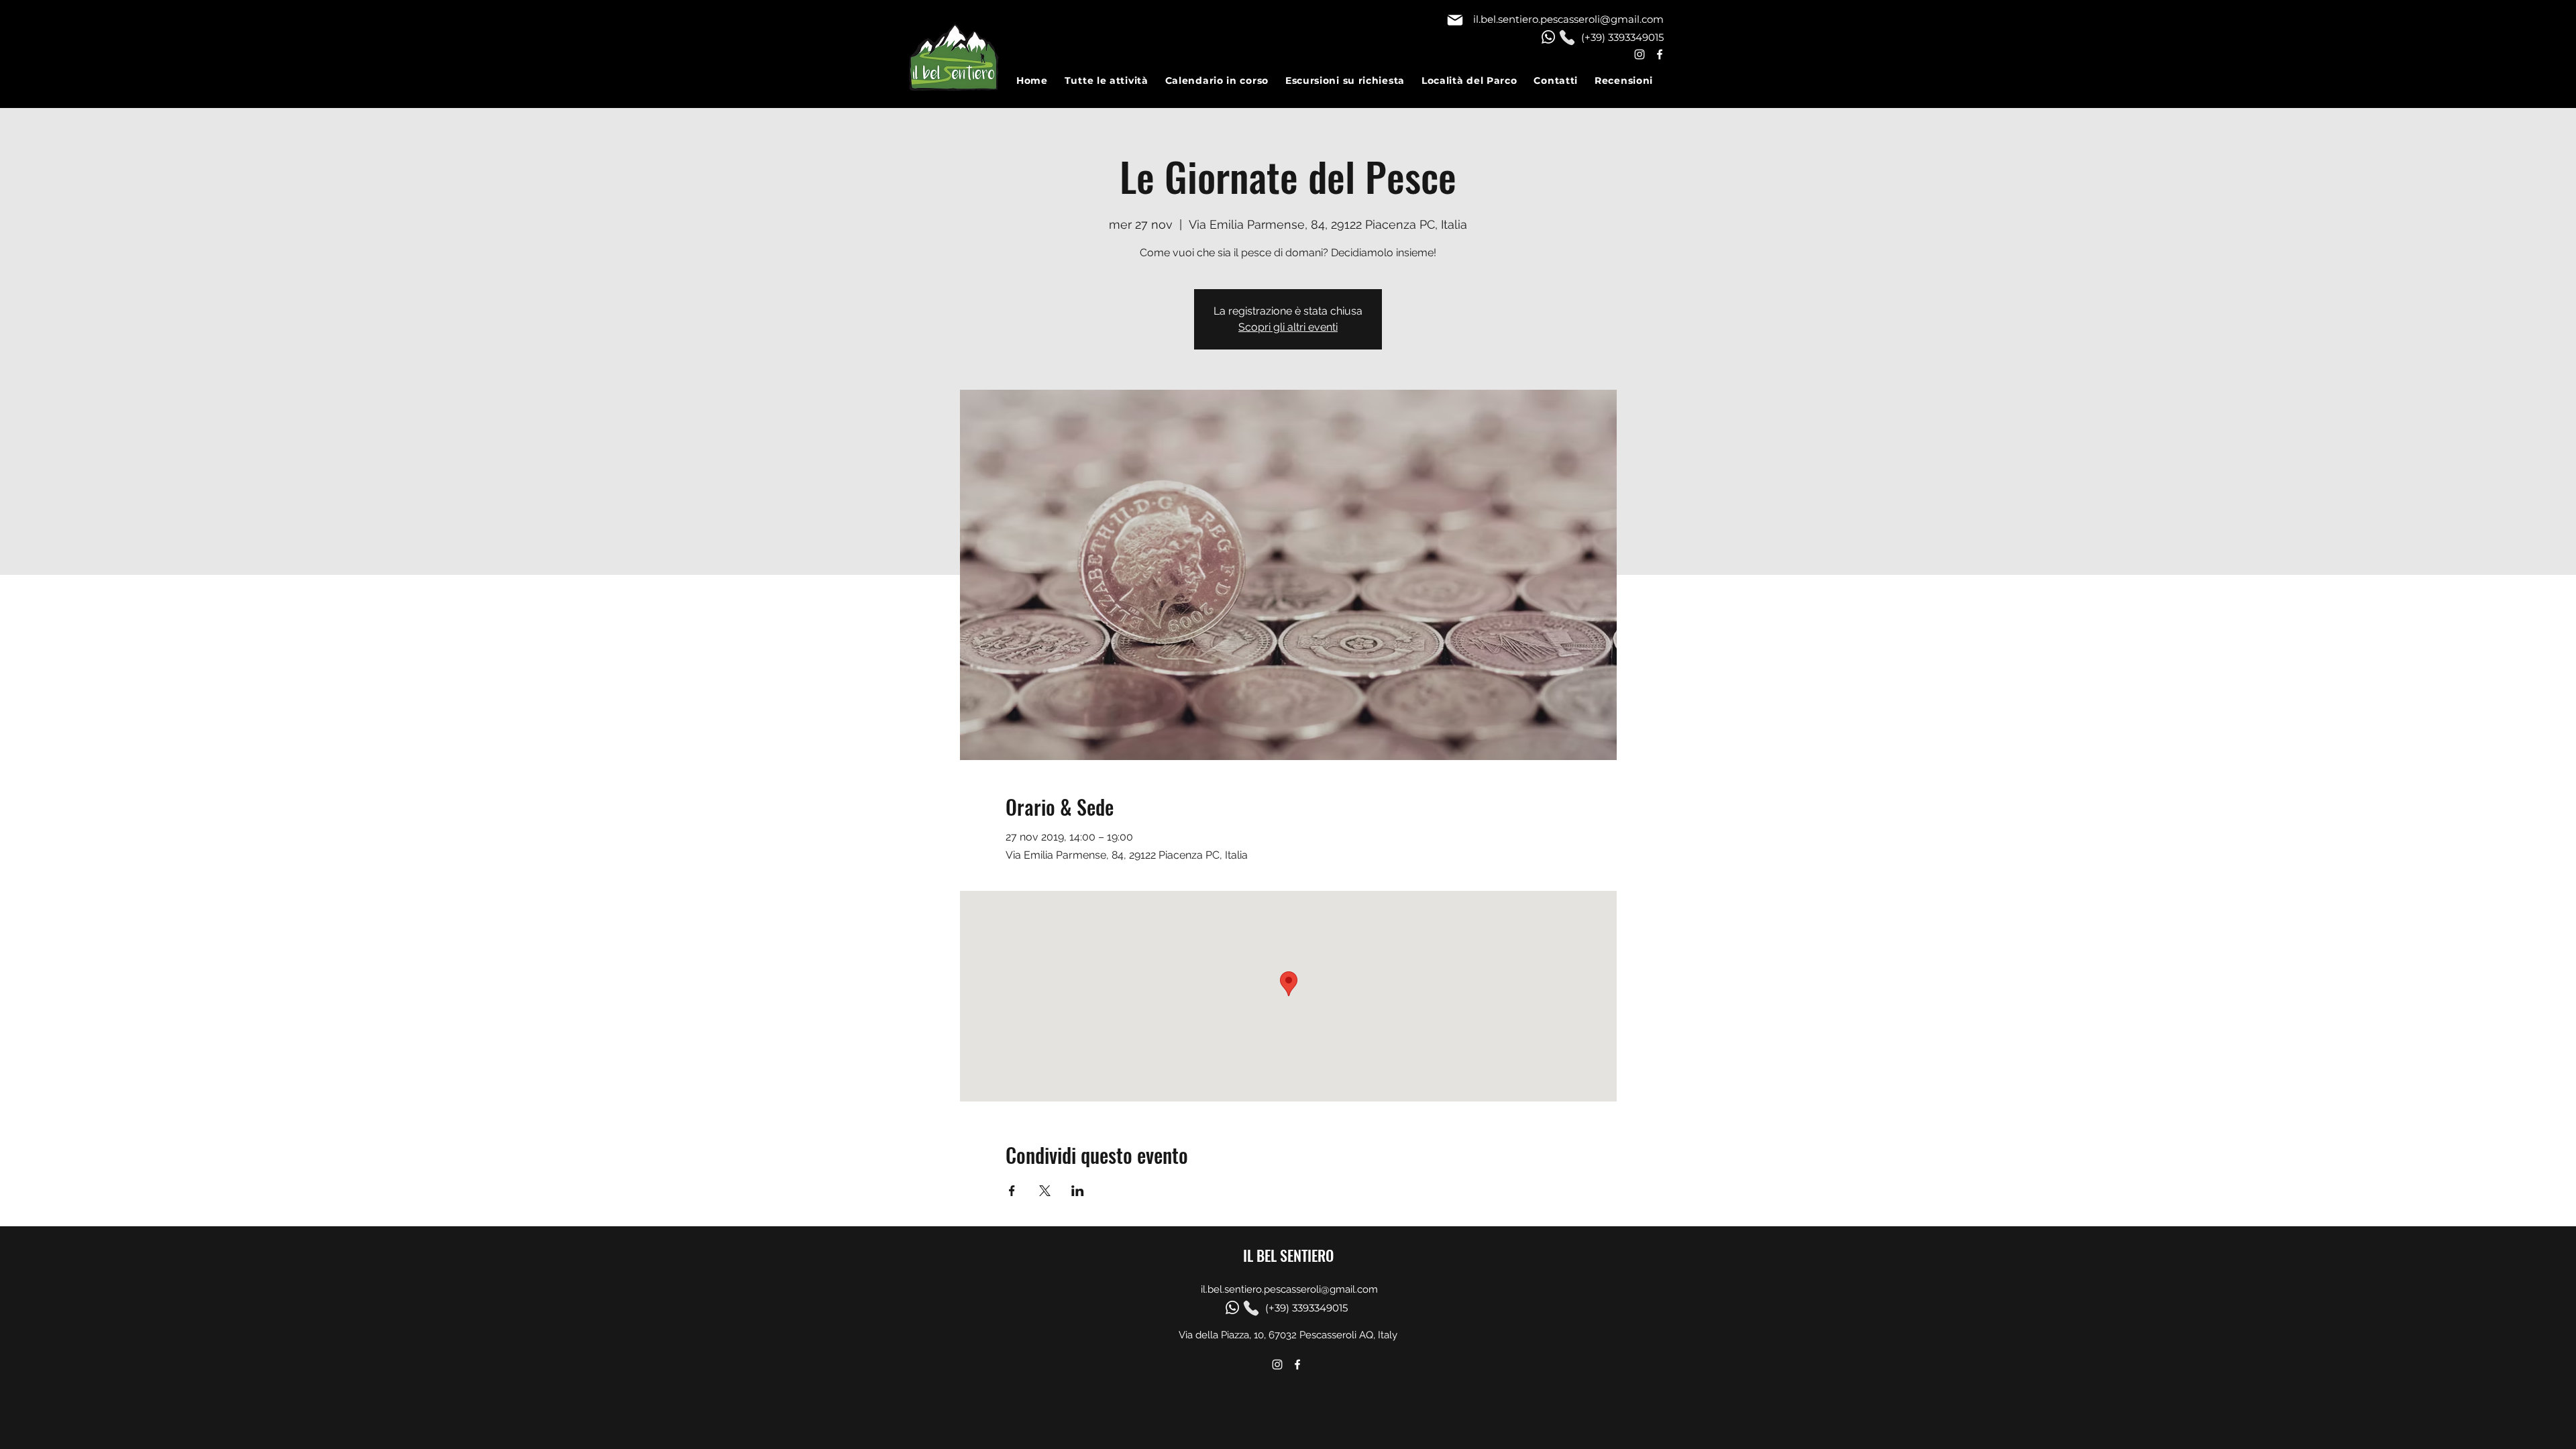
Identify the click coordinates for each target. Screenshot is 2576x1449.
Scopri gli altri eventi (1288, 327)
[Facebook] (1660, 54)
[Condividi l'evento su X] (1045, 1191)
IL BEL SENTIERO (1288, 1255)
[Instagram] (1640, 54)
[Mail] (1455, 20)
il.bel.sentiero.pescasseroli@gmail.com (1568, 19)
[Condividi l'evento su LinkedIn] (1078, 1191)
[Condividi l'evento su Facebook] (1012, 1191)
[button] (1115, 80)
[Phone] (1567, 38)
